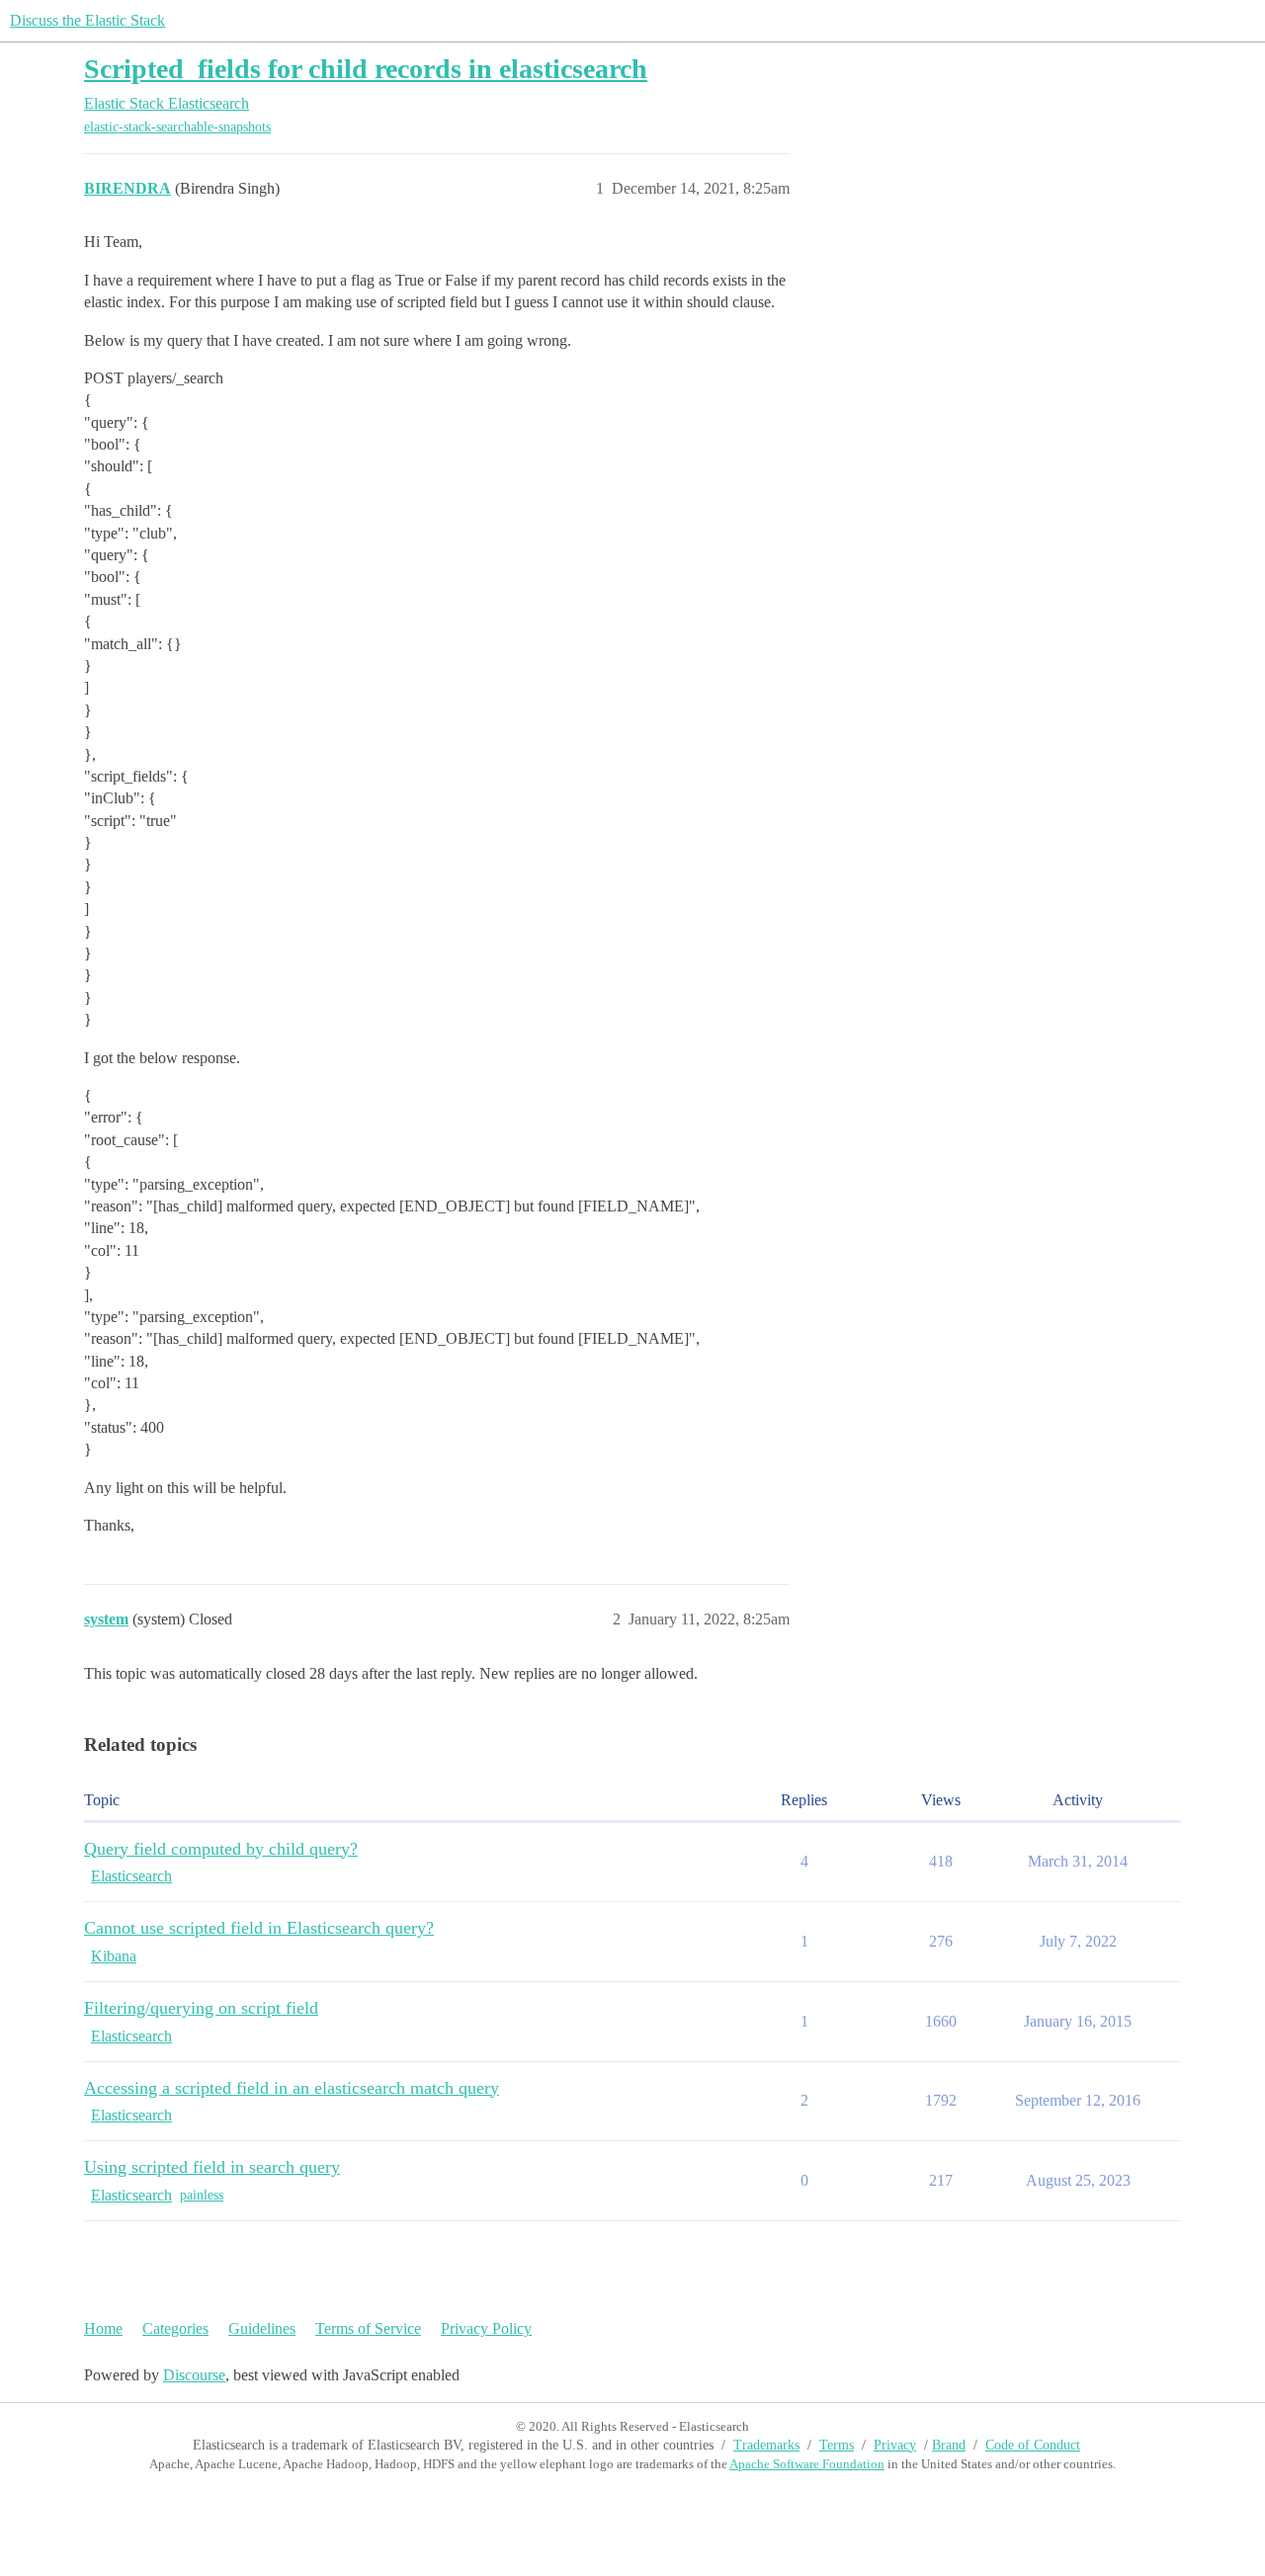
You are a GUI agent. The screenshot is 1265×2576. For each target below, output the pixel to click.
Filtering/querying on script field (201, 2008)
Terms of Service (368, 2328)
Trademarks (766, 2445)
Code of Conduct (1033, 2445)
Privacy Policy (486, 2328)
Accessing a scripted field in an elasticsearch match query (292, 2088)
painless (202, 2195)
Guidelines (262, 2328)
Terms (837, 2445)
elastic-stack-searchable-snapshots (177, 127)
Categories (175, 2328)
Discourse (194, 2375)
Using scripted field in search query (212, 2167)
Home (103, 2328)
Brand (949, 2445)
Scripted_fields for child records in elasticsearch (366, 69)
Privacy (895, 2445)
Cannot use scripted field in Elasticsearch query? (259, 1928)
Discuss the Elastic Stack (87, 20)
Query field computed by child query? (221, 1849)
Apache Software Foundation (807, 2464)
